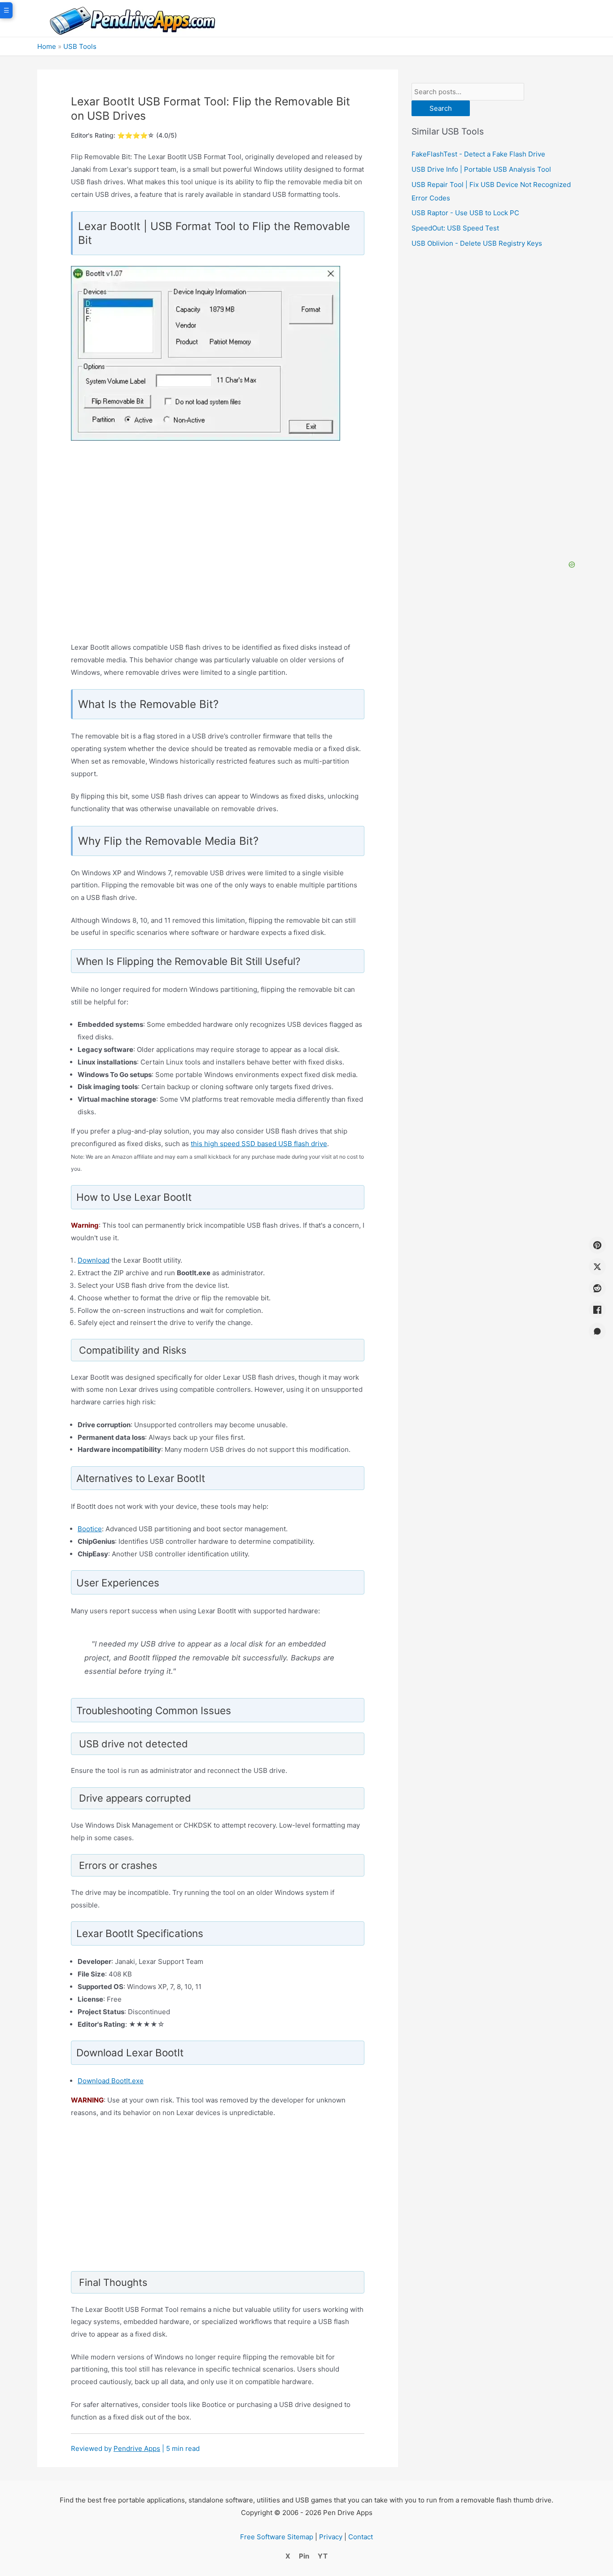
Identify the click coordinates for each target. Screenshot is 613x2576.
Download (94, 1260)
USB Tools (80, 46)
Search (441, 108)
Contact (361, 2537)
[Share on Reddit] (597, 1288)
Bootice (90, 1529)
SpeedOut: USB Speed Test (455, 228)
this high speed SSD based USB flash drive (259, 1144)
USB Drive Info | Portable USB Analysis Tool (481, 169)
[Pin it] (597, 1245)
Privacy (331, 2537)
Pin (304, 2556)
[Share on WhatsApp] (597, 1331)
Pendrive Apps (137, 2448)
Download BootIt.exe (111, 2081)
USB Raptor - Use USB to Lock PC (465, 213)
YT (323, 2556)
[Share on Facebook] (597, 1310)
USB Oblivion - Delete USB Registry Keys (477, 243)
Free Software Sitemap (277, 2537)
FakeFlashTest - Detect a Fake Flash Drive (478, 154)
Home (47, 46)
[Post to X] (597, 1267)
